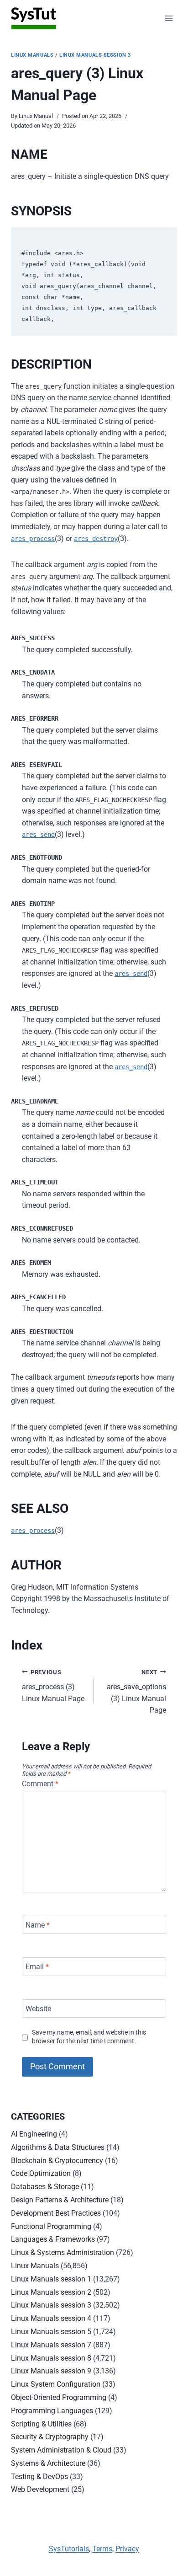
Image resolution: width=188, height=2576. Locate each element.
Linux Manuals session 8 (51, 2358)
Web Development (40, 2489)
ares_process (33, 539)
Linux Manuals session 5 (51, 2332)
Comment (40, 1784)
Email (37, 1967)
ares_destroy (96, 539)
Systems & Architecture (48, 2463)
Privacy (127, 2549)
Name (38, 1925)
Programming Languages (52, 2411)
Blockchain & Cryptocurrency (57, 2161)
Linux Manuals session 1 (51, 2279)
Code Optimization (41, 2173)
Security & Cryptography (50, 2437)
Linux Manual (36, 116)
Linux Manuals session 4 (51, 2318)
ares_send (38, 835)
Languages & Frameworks (53, 2239)
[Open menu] (169, 18)
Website (38, 2008)
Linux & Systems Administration (63, 2252)
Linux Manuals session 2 (51, 2292)
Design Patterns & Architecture (60, 2200)
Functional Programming (51, 2226)
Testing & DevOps (39, 2477)
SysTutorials (69, 2549)
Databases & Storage (45, 2187)
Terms (102, 2549)
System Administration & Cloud (61, 2450)
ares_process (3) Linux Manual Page (53, 1686)
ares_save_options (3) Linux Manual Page (136, 1692)
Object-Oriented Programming (59, 2397)
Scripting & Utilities (41, 2424)
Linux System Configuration (56, 2384)
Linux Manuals (32, 55)
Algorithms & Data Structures (58, 2147)
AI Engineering (34, 2134)
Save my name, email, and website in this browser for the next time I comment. (89, 2037)
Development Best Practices (56, 2213)
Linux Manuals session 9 (51, 2371)
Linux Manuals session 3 (95, 55)
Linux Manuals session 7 (51, 2345)
